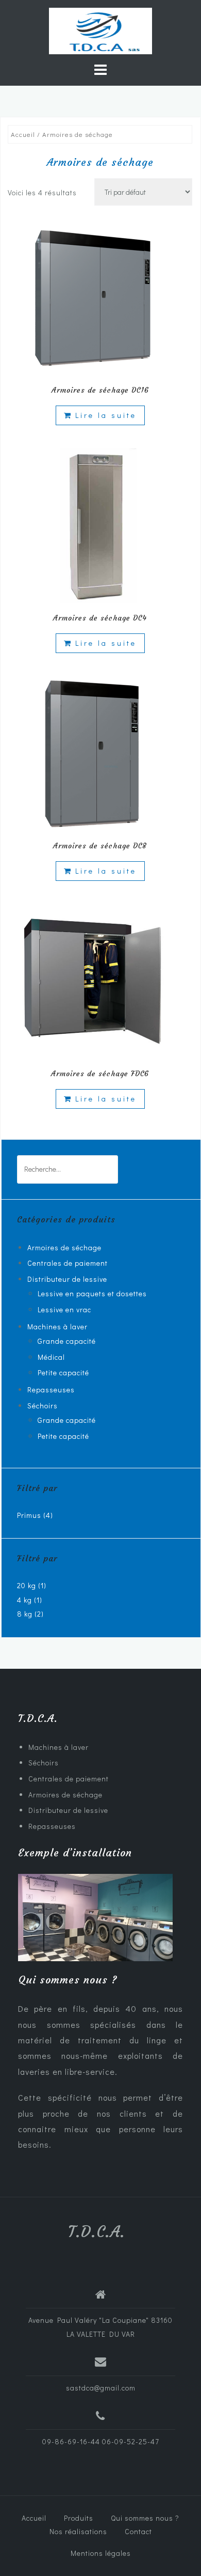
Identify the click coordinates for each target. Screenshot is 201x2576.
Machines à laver (57, 1326)
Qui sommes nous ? (145, 2518)
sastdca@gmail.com (101, 2388)
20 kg (27, 1585)
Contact (138, 2531)
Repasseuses (51, 1390)
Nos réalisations (78, 2531)
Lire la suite (106, 415)
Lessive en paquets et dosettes (92, 1293)
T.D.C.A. (97, 2232)
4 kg (24, 1600)
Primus (29, 1515)
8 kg (25, 1614)
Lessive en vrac (64, 1309)
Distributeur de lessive (67, 1279)
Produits (79, 2518)
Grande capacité (67, 1341)
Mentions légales (101, 2553)
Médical (51, 1357)
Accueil (23, 134)
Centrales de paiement (68, 1263)
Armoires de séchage (64, 1247)
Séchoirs (43, 1406)
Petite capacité (63, 1372)
